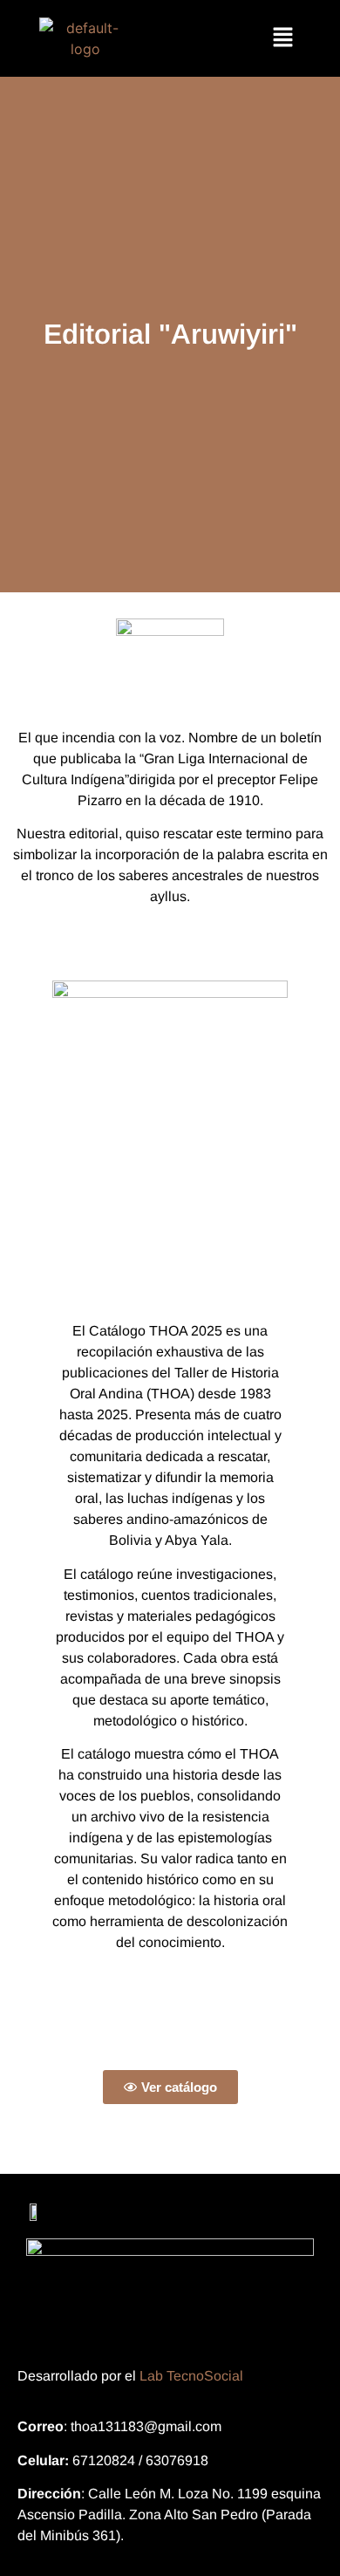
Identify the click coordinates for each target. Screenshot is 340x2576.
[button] (283, 38)
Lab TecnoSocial (191, 2376)
